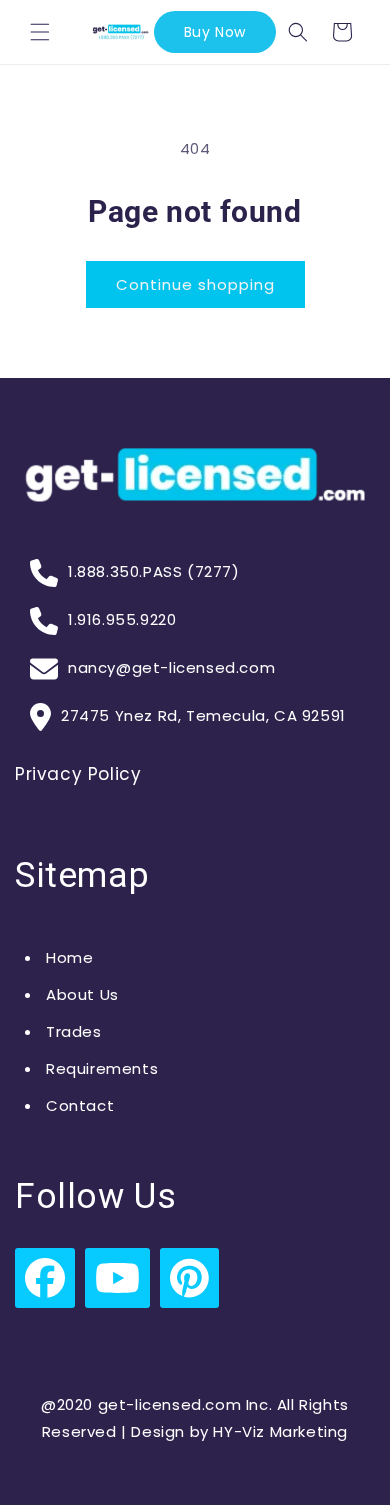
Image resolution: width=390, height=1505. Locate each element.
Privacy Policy (78, 774)
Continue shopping (195, 284)
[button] (40, 32)
